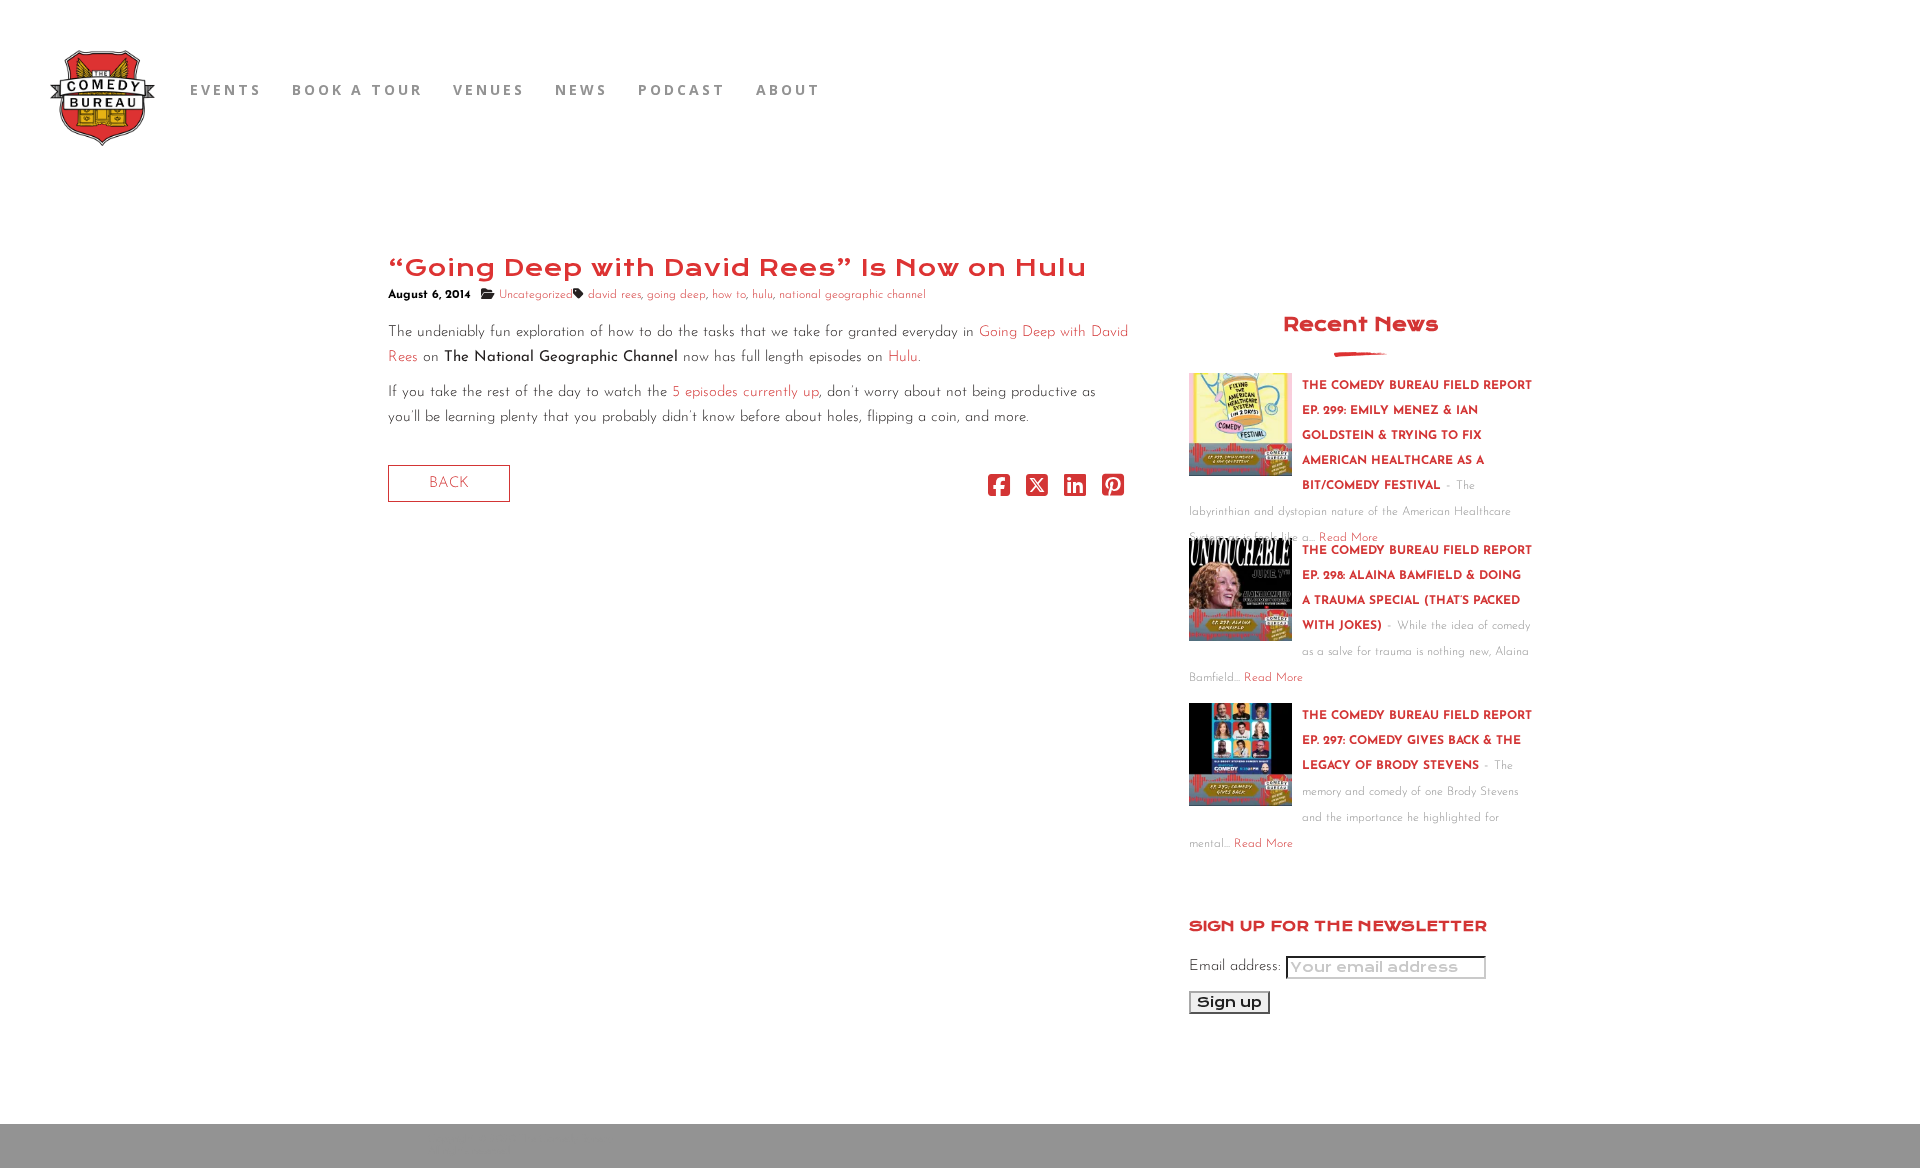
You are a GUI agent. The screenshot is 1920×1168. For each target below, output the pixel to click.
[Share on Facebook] (999, 490)
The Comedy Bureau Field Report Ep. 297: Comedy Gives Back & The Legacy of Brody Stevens (1417, 741)
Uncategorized (536, 295)
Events (226, 89)
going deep (676, 295)
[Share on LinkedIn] (1075, 490)
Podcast (682, 89)
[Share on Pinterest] (1113, 490)
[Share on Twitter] (1037, 490)
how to (729, 295)
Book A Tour (357, 89)
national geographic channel (852, 295)
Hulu (903, 357)
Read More (1273, 678)
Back (449, 483)
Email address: (1237, 966)
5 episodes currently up (745, 392)
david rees (614, 295)
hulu (762, 295)
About (788, 89)
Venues (489, 89)
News (581, 89)
